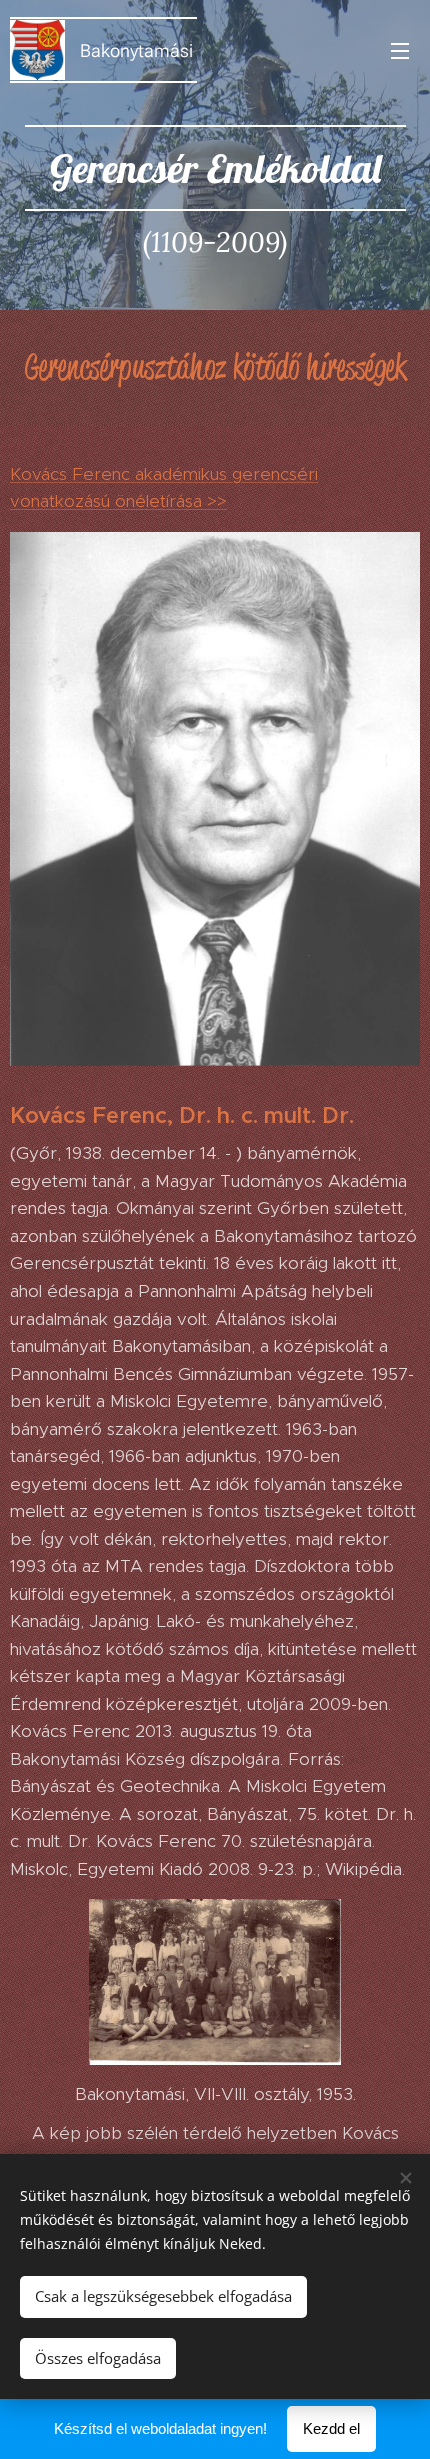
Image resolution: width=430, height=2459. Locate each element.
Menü (400, 50)
